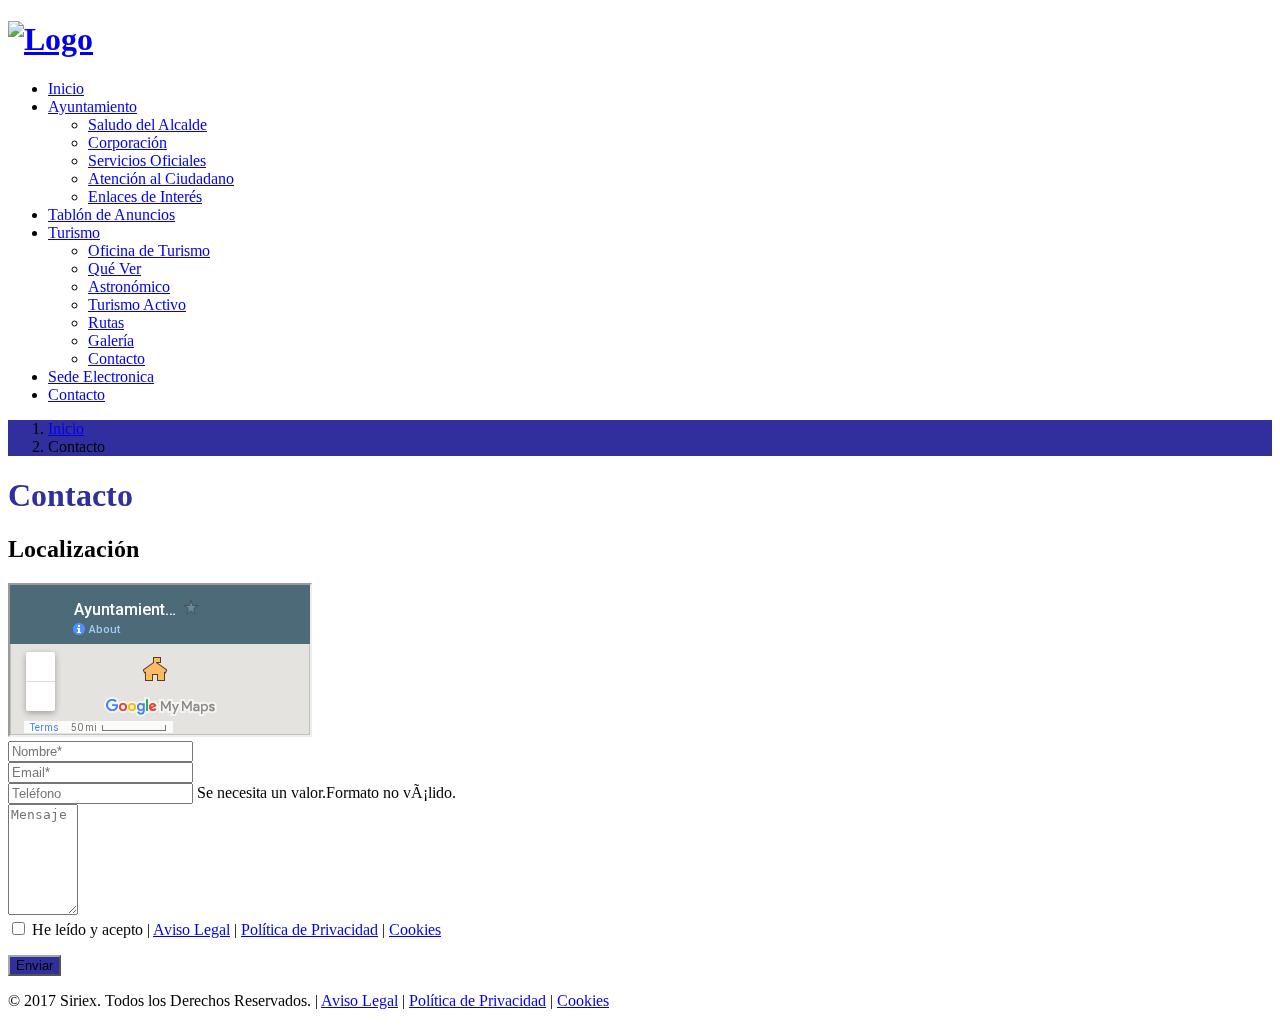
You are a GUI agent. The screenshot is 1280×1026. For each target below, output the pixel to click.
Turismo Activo (137, 304)
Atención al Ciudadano (161, 178)
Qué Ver (114, 268)
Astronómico (129, 286)
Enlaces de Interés (145, 196)
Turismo (74, 232)
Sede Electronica (101, 376)
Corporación (127, 142)
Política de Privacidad (309, 929)
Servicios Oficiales (147, 160)
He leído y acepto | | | (234, 929)
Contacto (116, 358)
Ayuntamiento (92, 106)
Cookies (415, 929)
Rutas (106, 322)
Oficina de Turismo (149, 250)
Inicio (66, 88)
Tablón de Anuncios (111, 214)
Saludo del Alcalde (147, 124)
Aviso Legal (191, 929)
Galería (111, 340)
